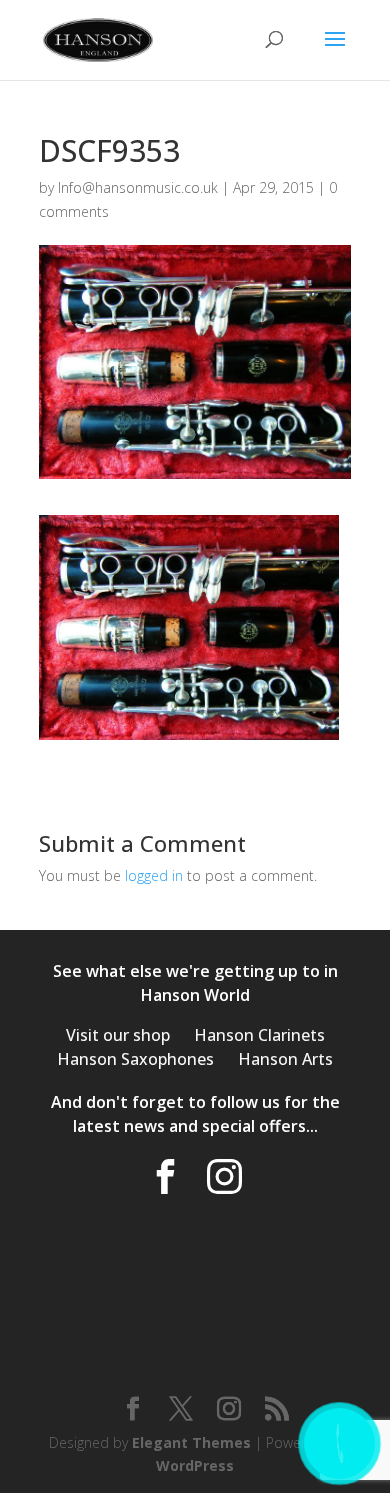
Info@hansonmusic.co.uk (138, 187)
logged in (154, 875)
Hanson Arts (285, 1059)
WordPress (195, 1465)
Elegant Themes (191, 1442)
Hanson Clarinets (259, 1035)
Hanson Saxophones (135, 1059)
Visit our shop (118, 1035)
